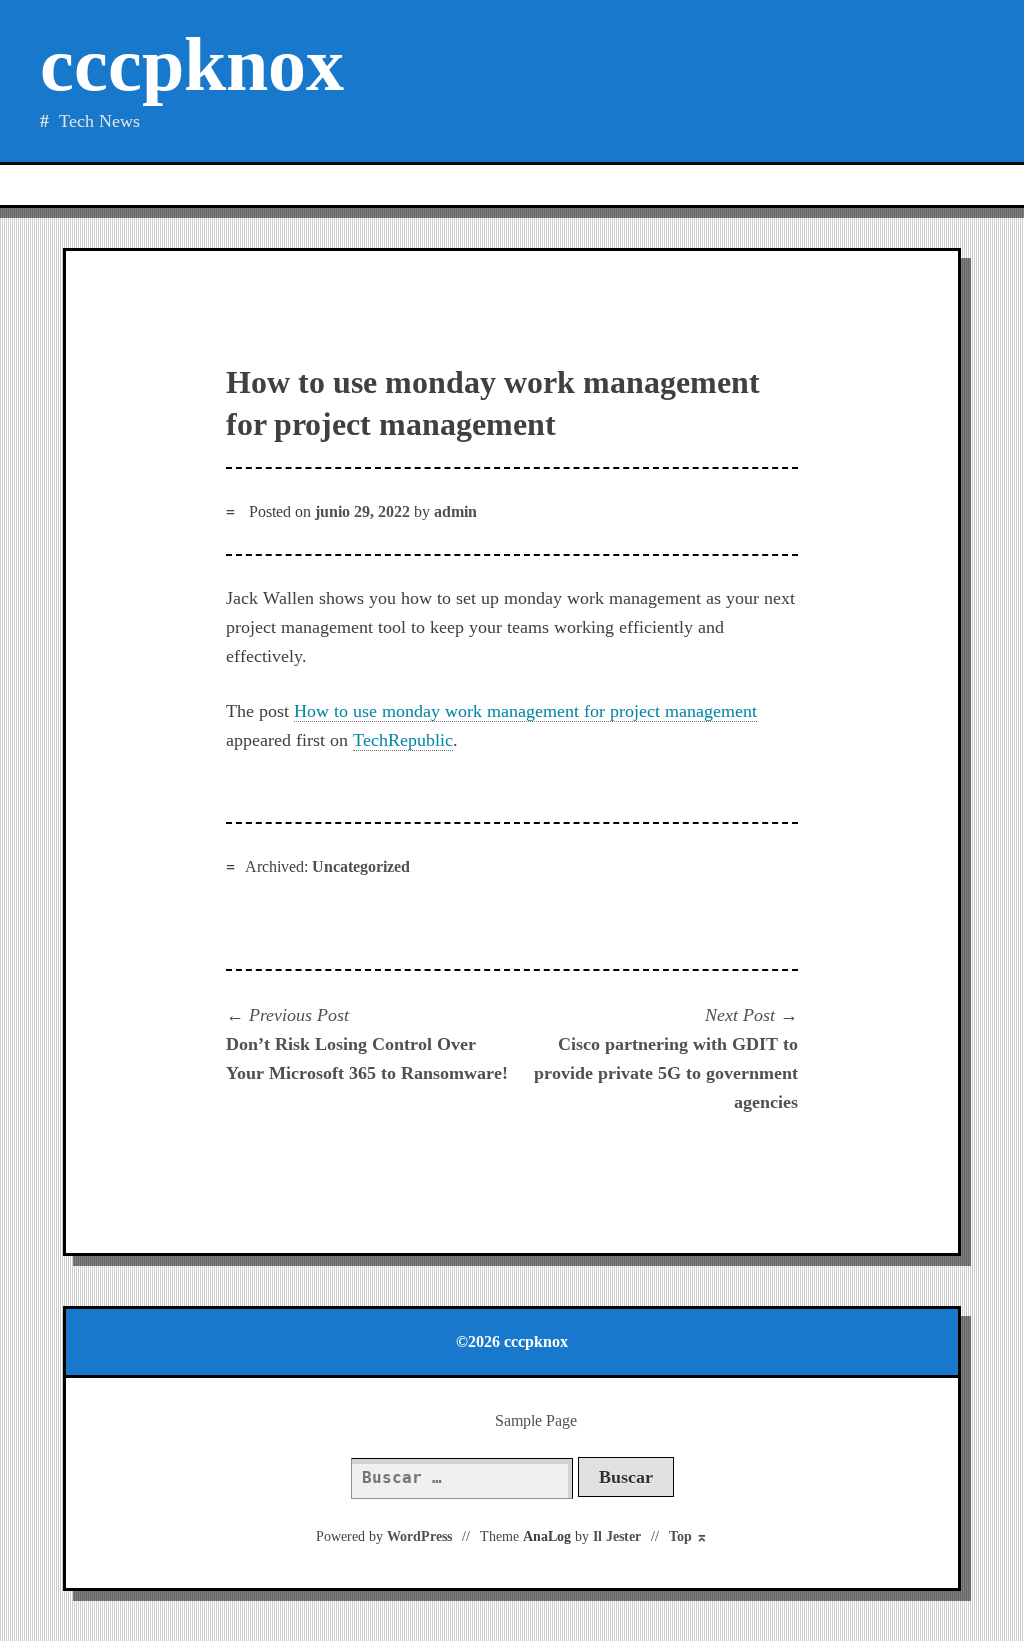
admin (455, 511)
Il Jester (617, 1536)
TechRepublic (403, 740)
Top (688, 1536)
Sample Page (536, 1420)
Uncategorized (361, 866)
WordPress (419, 1536)
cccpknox (192, 64)
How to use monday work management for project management (525, 711)
